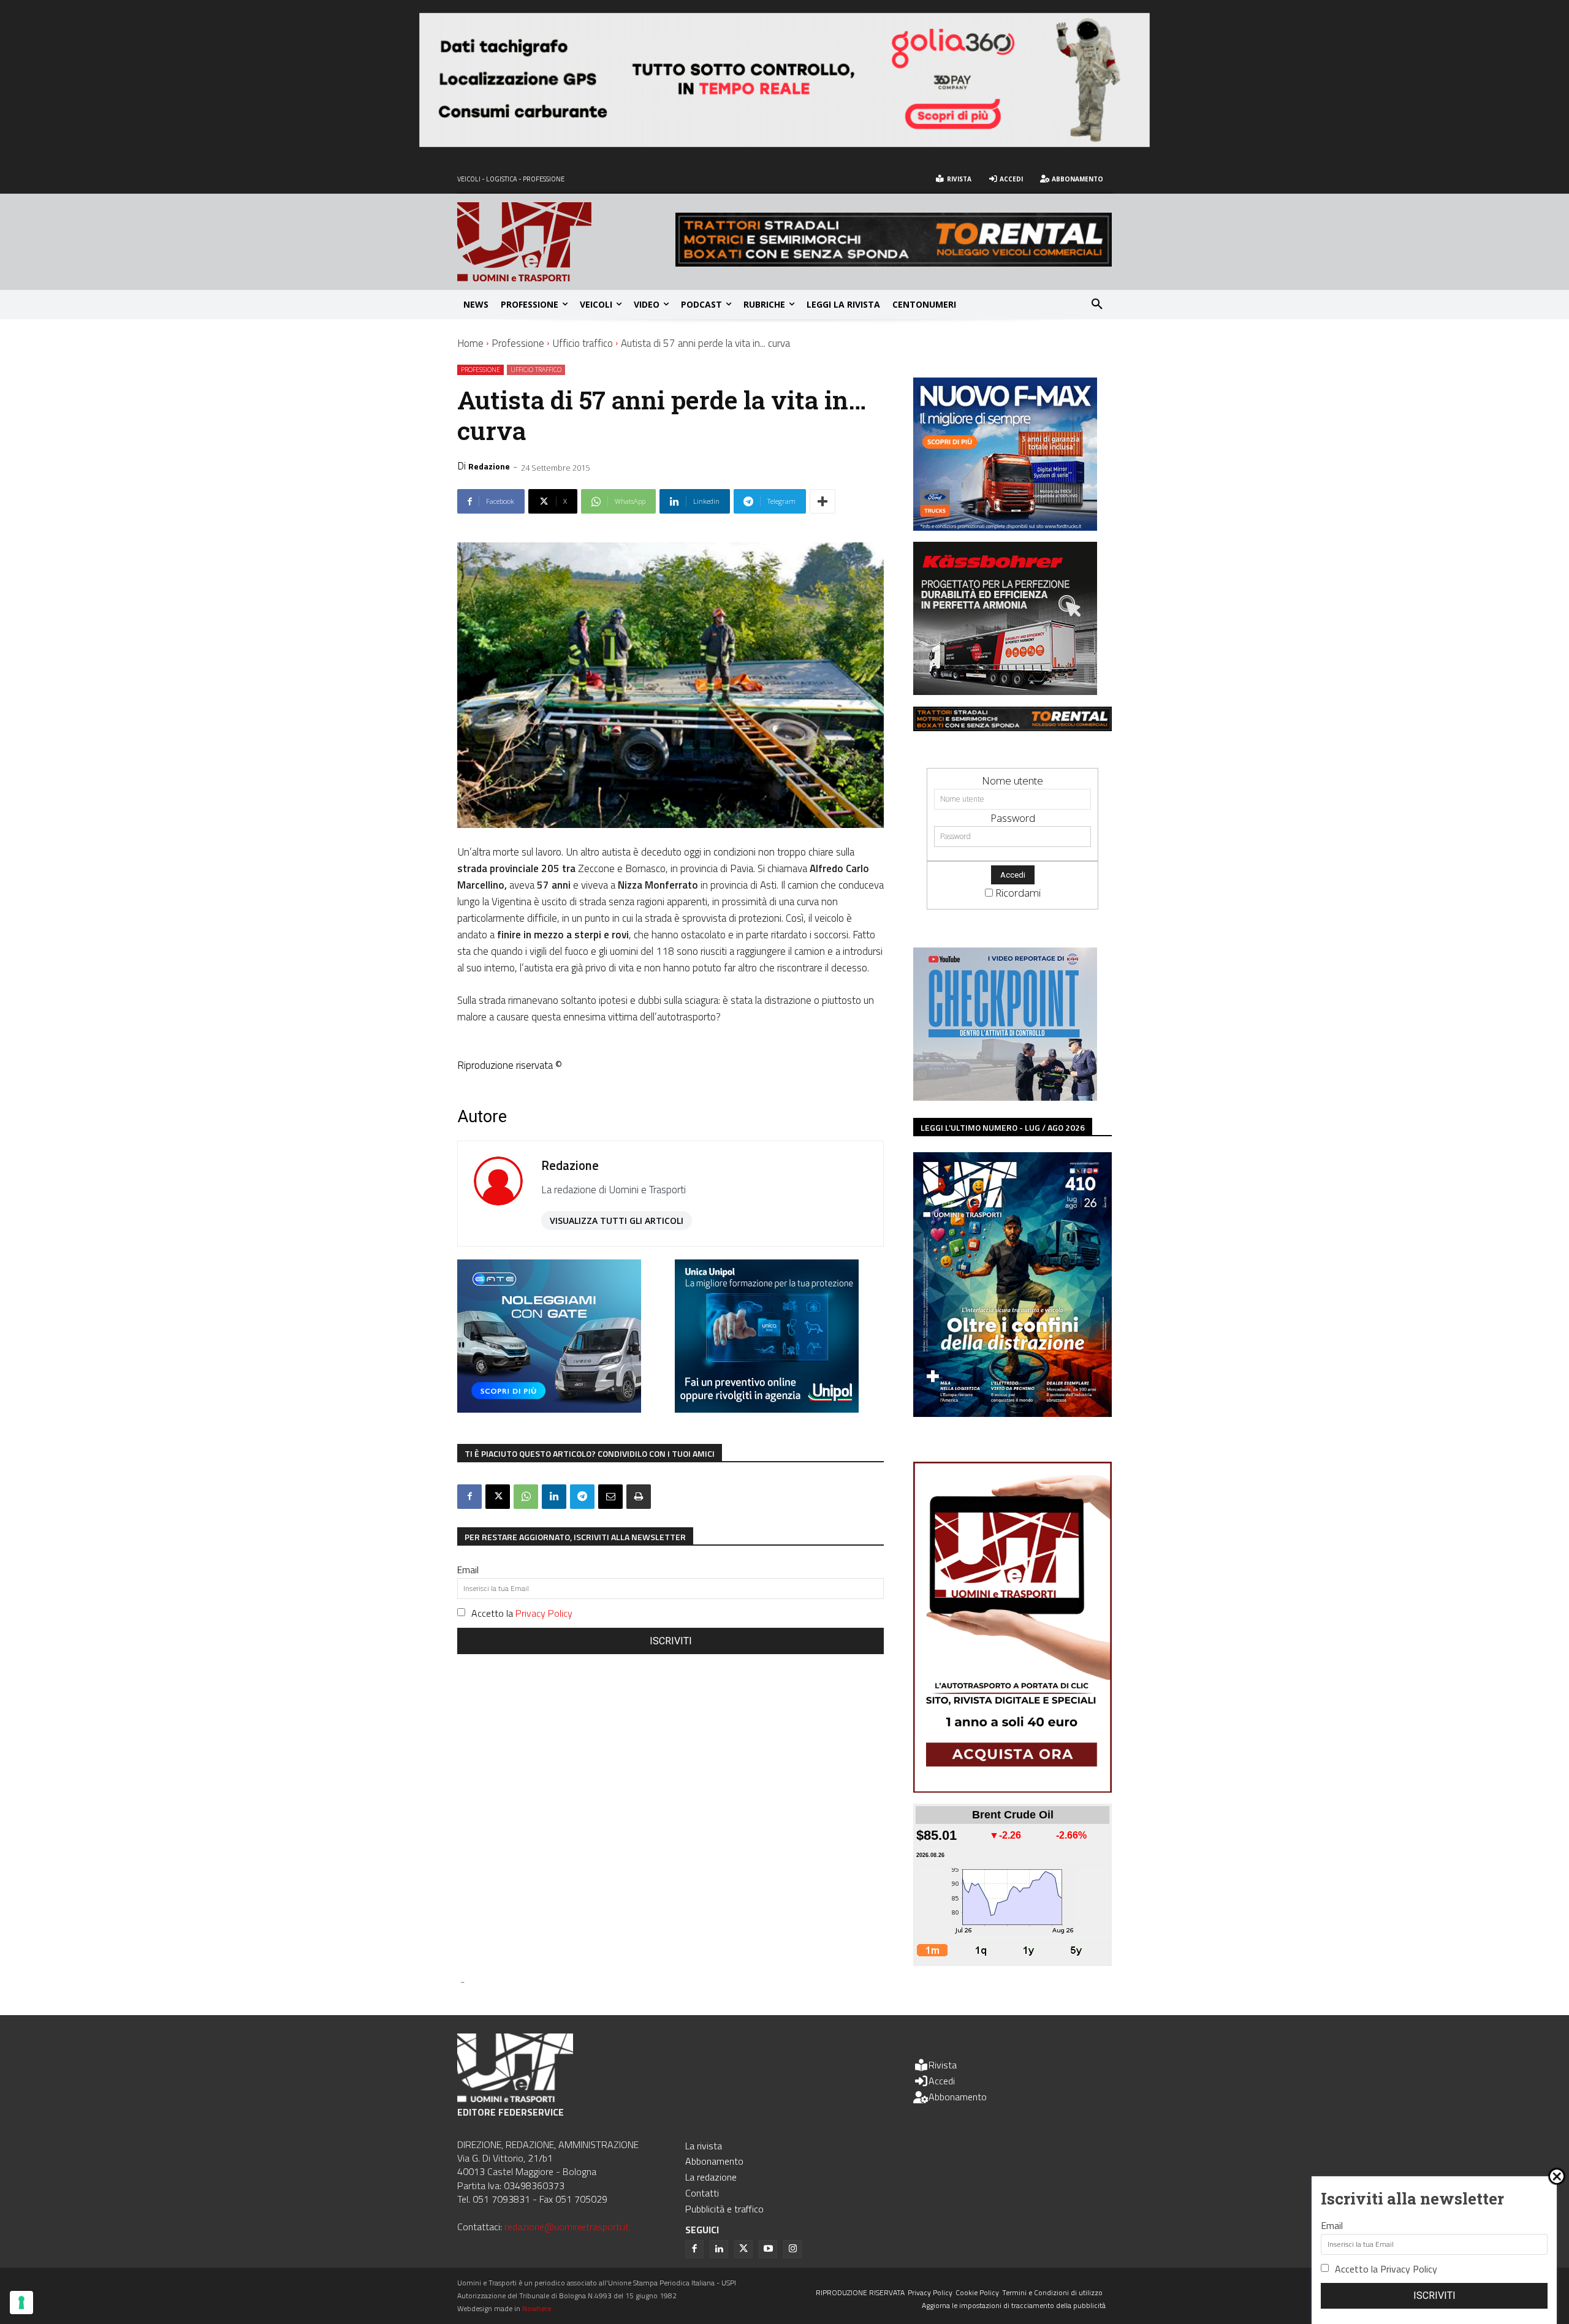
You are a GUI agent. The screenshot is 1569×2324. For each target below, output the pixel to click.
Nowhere (537, 2308)
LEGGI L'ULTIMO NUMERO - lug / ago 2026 (1003, 1127)
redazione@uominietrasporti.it (567, 2227)
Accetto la (522, 1613)
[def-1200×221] (784, 143)
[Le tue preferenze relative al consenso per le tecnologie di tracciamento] (21, 2303)
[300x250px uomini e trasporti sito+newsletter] (1005, 527)
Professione (518, 343)
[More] (822, 501)
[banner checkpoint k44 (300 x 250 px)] (1005, 1097)
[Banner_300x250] (549, 1409)
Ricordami (1018, 893)
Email (468, 1570)
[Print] (639, 1497)
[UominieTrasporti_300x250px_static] (1005, 691)
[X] (498, 1497)
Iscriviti (671, 1641)
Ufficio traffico (583, 343)
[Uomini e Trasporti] (566, 242)
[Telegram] (582, 1497)
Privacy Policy (544, 1613)
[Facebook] (469, 1497)
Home (470, 343)
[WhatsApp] (526, 1497)
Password (1013, 818)
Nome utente (1012, 780)
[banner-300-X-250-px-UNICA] (767, 1409)
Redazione (489, 466)
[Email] (610, 1497)
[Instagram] (792, 2249)
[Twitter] (743, 2249)
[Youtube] (768, 2249)
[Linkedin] (554, 1497)
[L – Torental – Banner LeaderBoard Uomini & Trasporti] (894, 263)
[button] (1097, 305)
